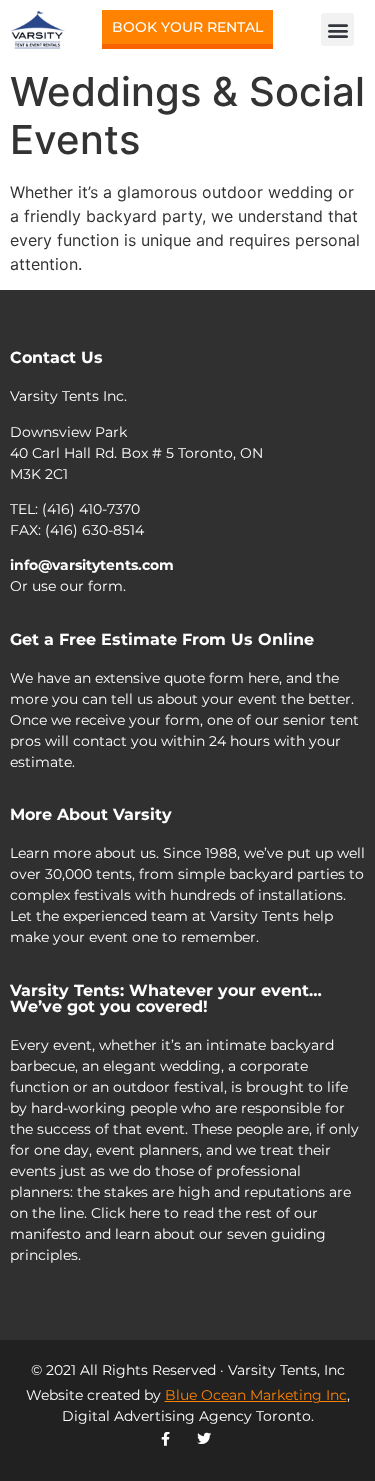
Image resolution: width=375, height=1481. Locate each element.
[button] (337, 29)
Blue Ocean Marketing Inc (256, 1395)
